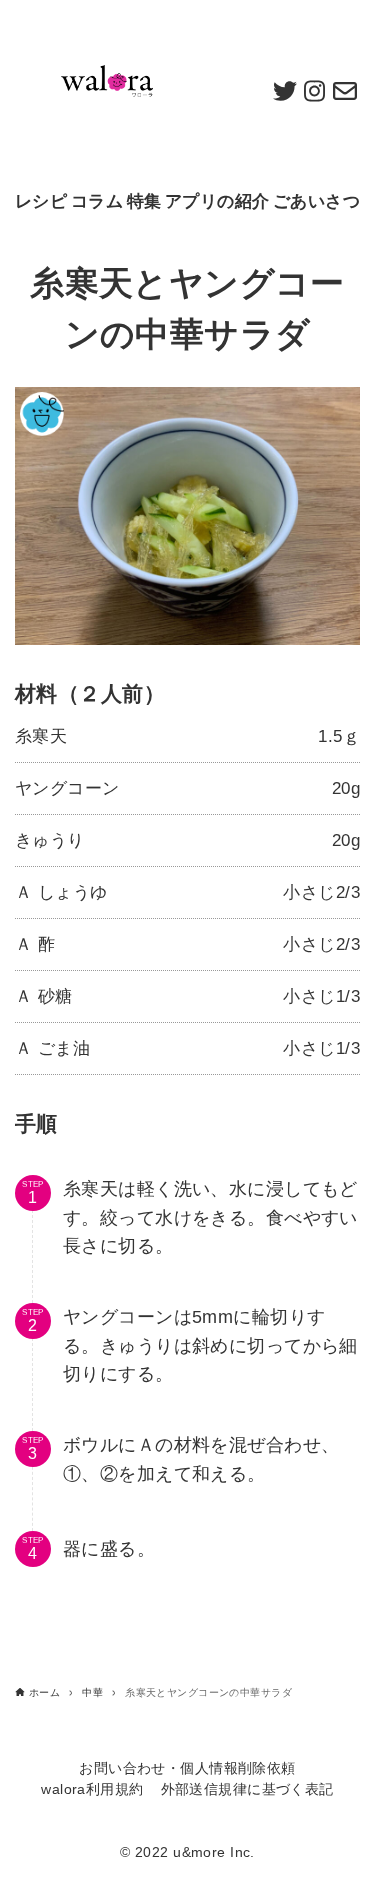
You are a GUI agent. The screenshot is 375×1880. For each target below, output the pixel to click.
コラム (97, 201)
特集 (144, 201)
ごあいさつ (316, 201)
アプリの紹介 (217, 201)
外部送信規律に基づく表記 (247, 1789)
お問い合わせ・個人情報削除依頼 (187, 1768)
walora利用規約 (92, 1789)
